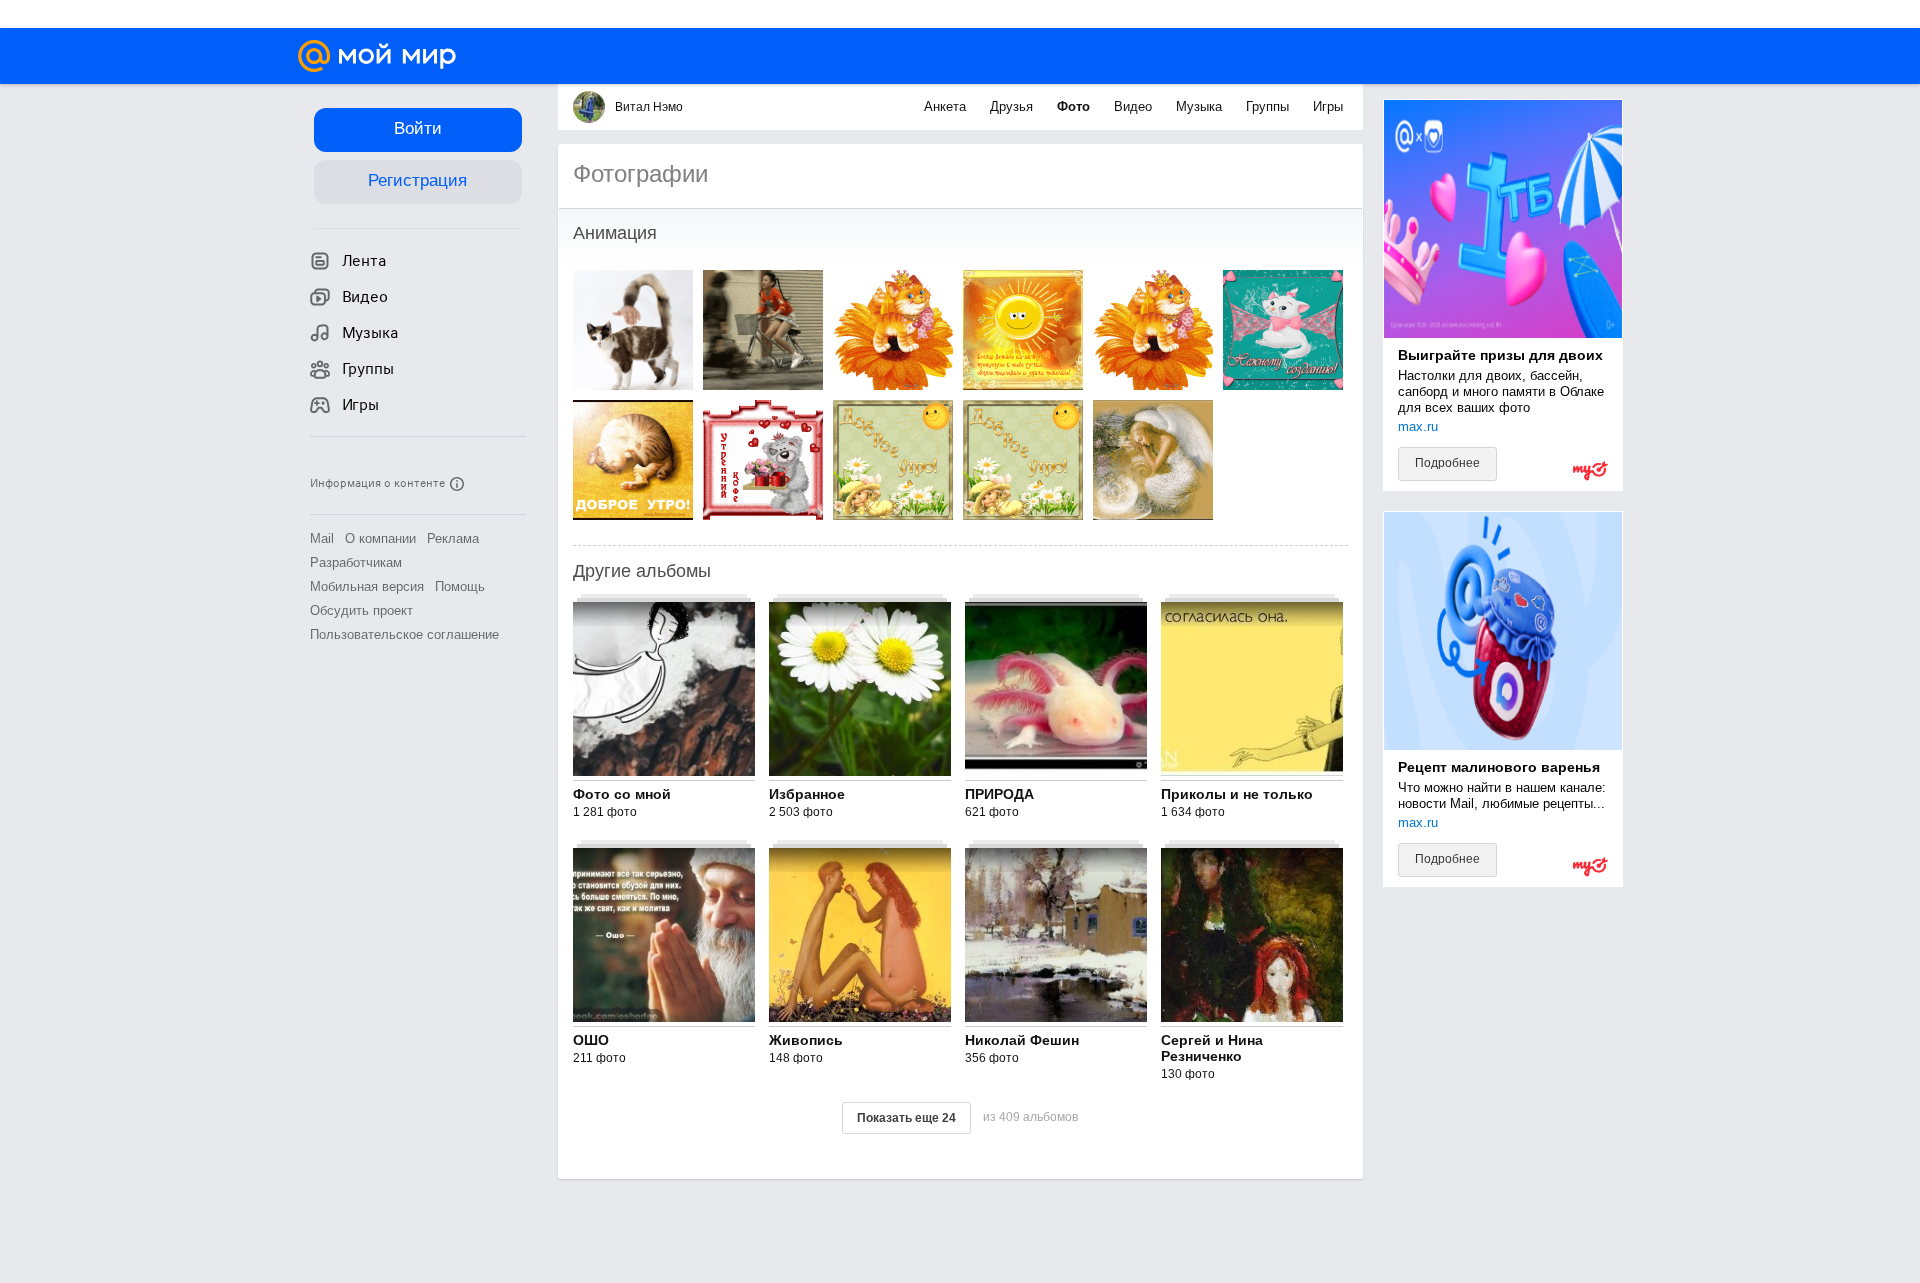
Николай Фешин (1022, 1040)
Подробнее (1447, 463)
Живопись (806, 1040)
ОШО (591, 1040)
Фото (1075, 106)
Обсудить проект (361, 610)
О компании (380, 538)
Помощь (460, 586)
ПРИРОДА (999, 794)
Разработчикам (356, 562)
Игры (1328, 106)
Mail (322, 538)
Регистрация (417, 180)
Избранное (807, 794)
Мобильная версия (367, 586)
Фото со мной (622, 794)
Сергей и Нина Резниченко (1212, 1048)
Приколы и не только (1237, 794)
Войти (418, 128)
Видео (1135, 106)
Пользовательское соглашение (404, 634)
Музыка (1201, 106)
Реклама (453, 538)
